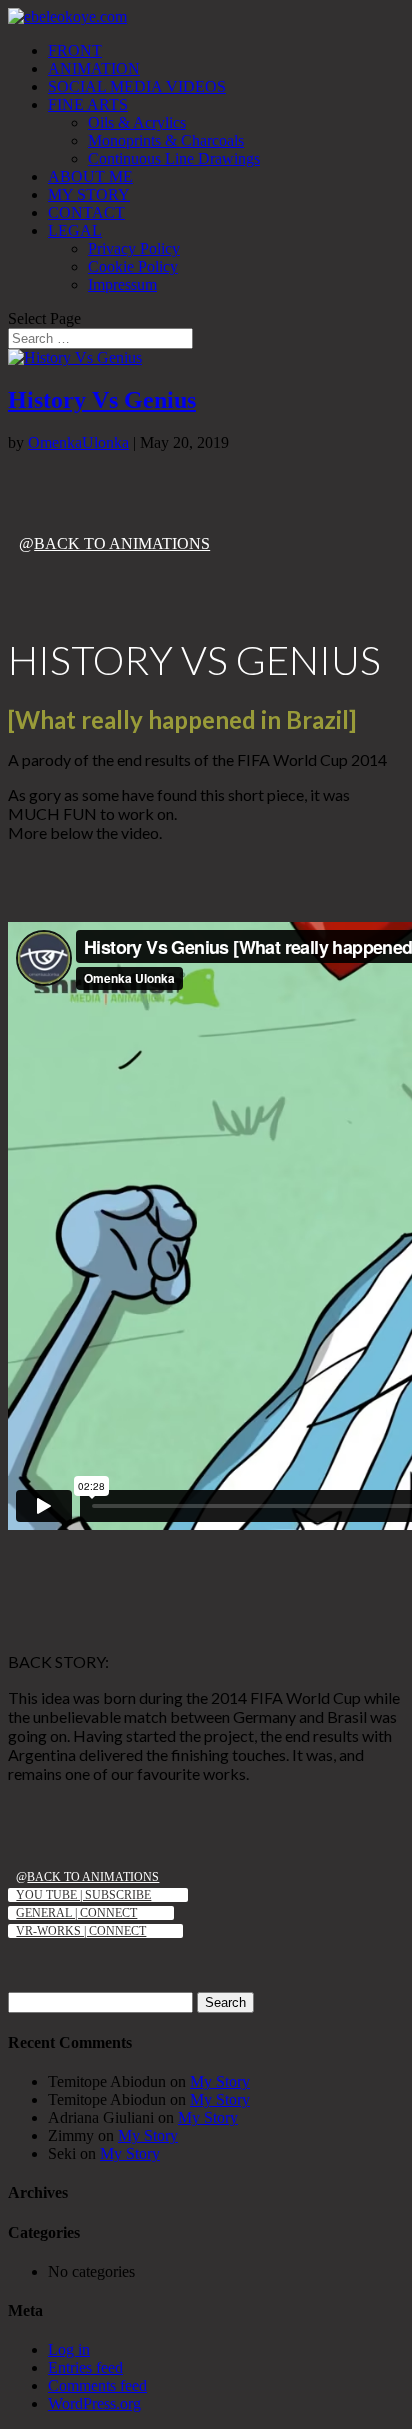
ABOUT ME (90, 176)
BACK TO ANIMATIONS (122, 543)
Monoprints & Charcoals (166, 140)
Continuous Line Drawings (174, 158)
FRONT (75, 50)
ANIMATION (94, 68)
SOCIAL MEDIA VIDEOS (137, 86)
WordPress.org (94, 2403)
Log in (69, 2349)
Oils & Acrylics (137, 122)
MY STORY (89, 194)
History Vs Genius (102, 400)
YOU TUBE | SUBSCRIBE (83, 1895)
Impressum (122, 284)
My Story (220, 2081)
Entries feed (85, 2367)
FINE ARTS (88, 104)
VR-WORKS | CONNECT (81, 1931)
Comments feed (97, 2385)
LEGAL (75, 230)
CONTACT (86, 212)
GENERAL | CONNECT (76, 1913)
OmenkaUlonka (78, 442)
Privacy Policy (134, 248)
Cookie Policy (133, 266)
